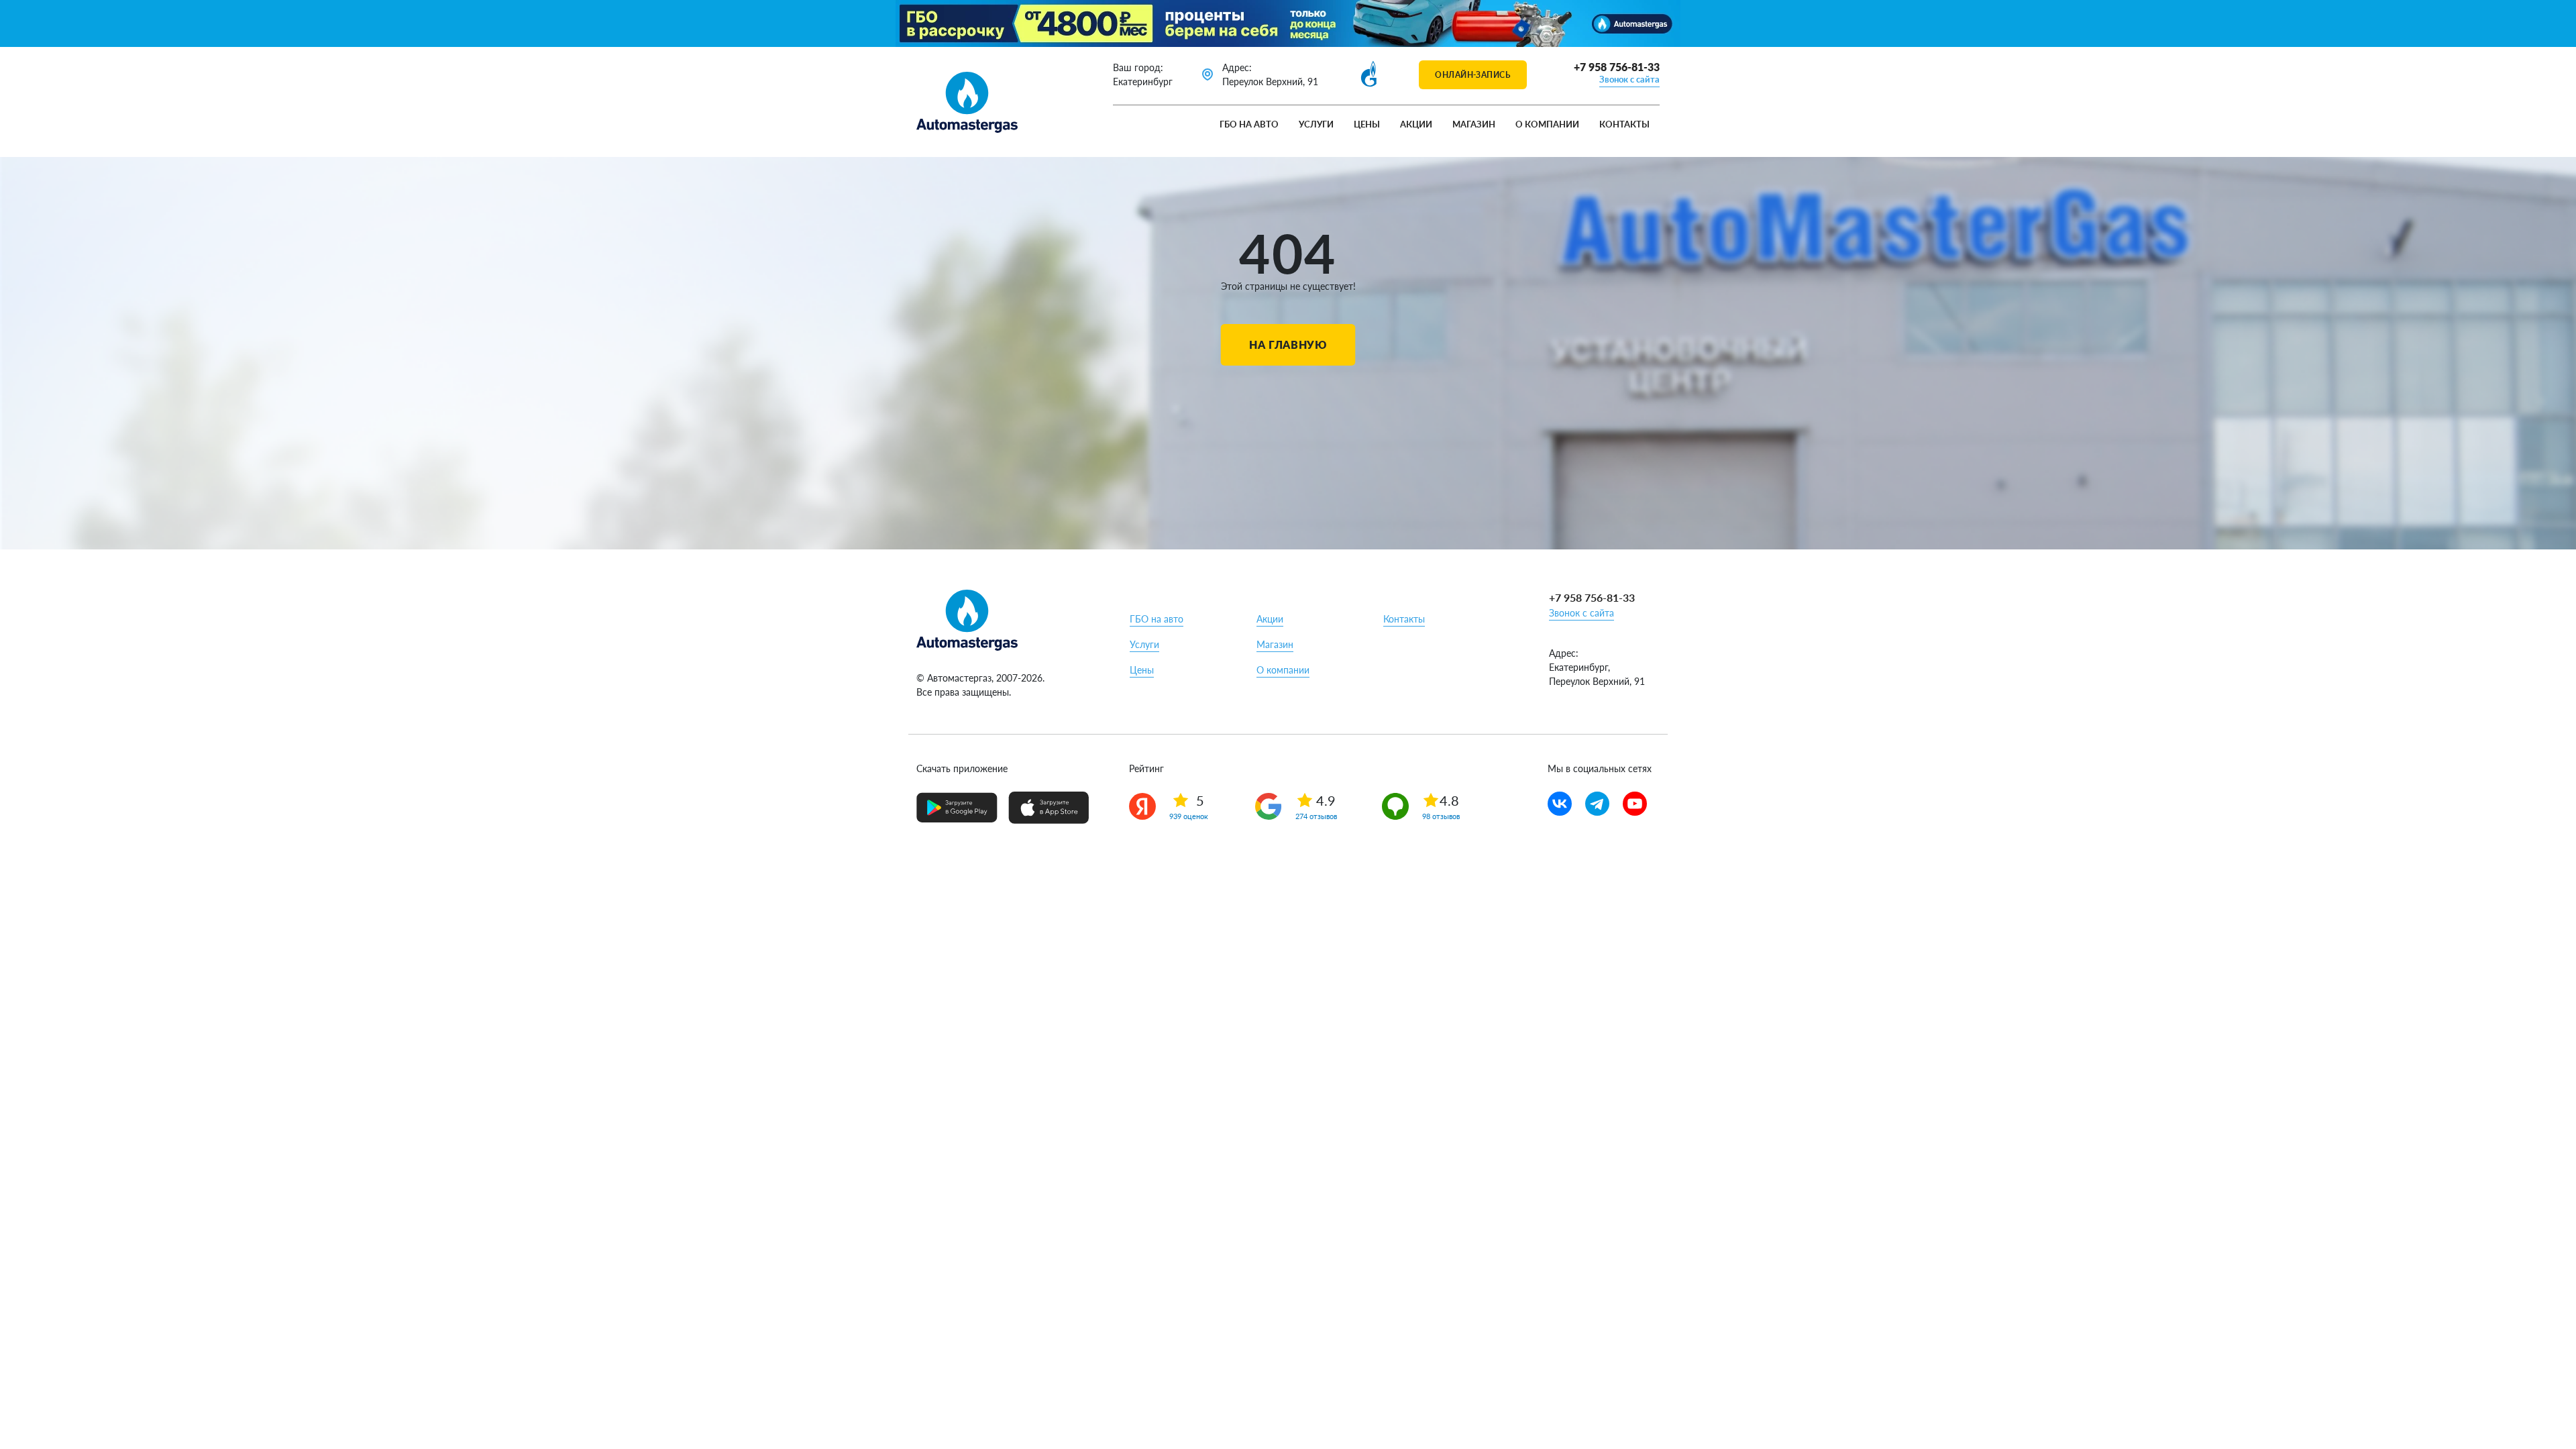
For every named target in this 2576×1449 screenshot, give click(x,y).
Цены (1367, 124)
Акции (1416, 124)
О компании (1547, 124)
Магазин (1474, 124)
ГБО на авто (1249, 124)
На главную (1288, 344)
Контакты (1624, 124)
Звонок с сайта (1629, 79)
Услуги (1316, 124)
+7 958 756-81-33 (1617, 67)
